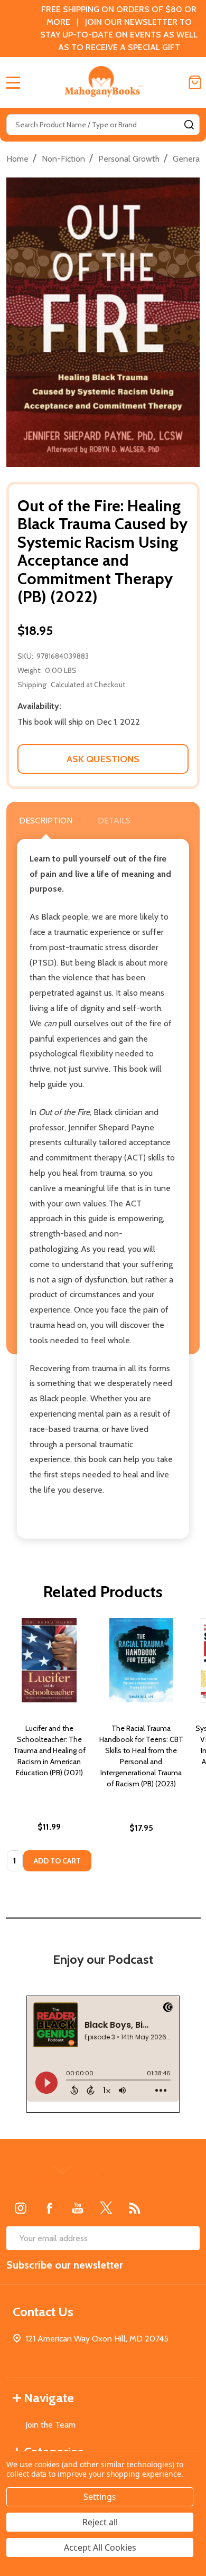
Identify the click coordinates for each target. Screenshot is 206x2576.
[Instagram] (21, 2208)
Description (46, 821)
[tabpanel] (49, 1748)
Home (17, 159)
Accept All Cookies (100, 2547)
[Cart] (195, 82)
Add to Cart (57, 1861)
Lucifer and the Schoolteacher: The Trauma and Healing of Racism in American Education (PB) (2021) (49, 1750)
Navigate (49, 2398)
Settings (100, 2497)
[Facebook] (49, 2208)
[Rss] (135, 2208)
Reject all (100, 2522)
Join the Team (50, 2425)
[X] (106, 2208)
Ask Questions (103, 759)
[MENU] (13, 82)
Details (114, 821)
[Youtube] (78, 2208)
